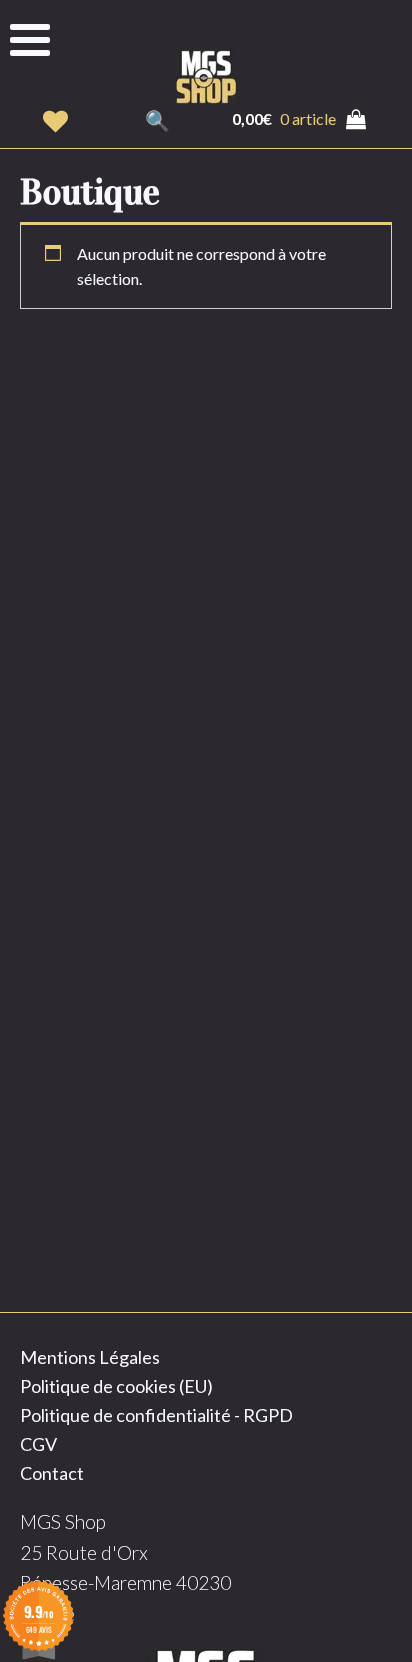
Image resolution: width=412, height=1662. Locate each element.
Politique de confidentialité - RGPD (156, 1415)
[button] (55, 121)
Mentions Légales (90, 1357)
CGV (38, 1444)
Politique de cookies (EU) (116, 1386)
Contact (52, 1473)
